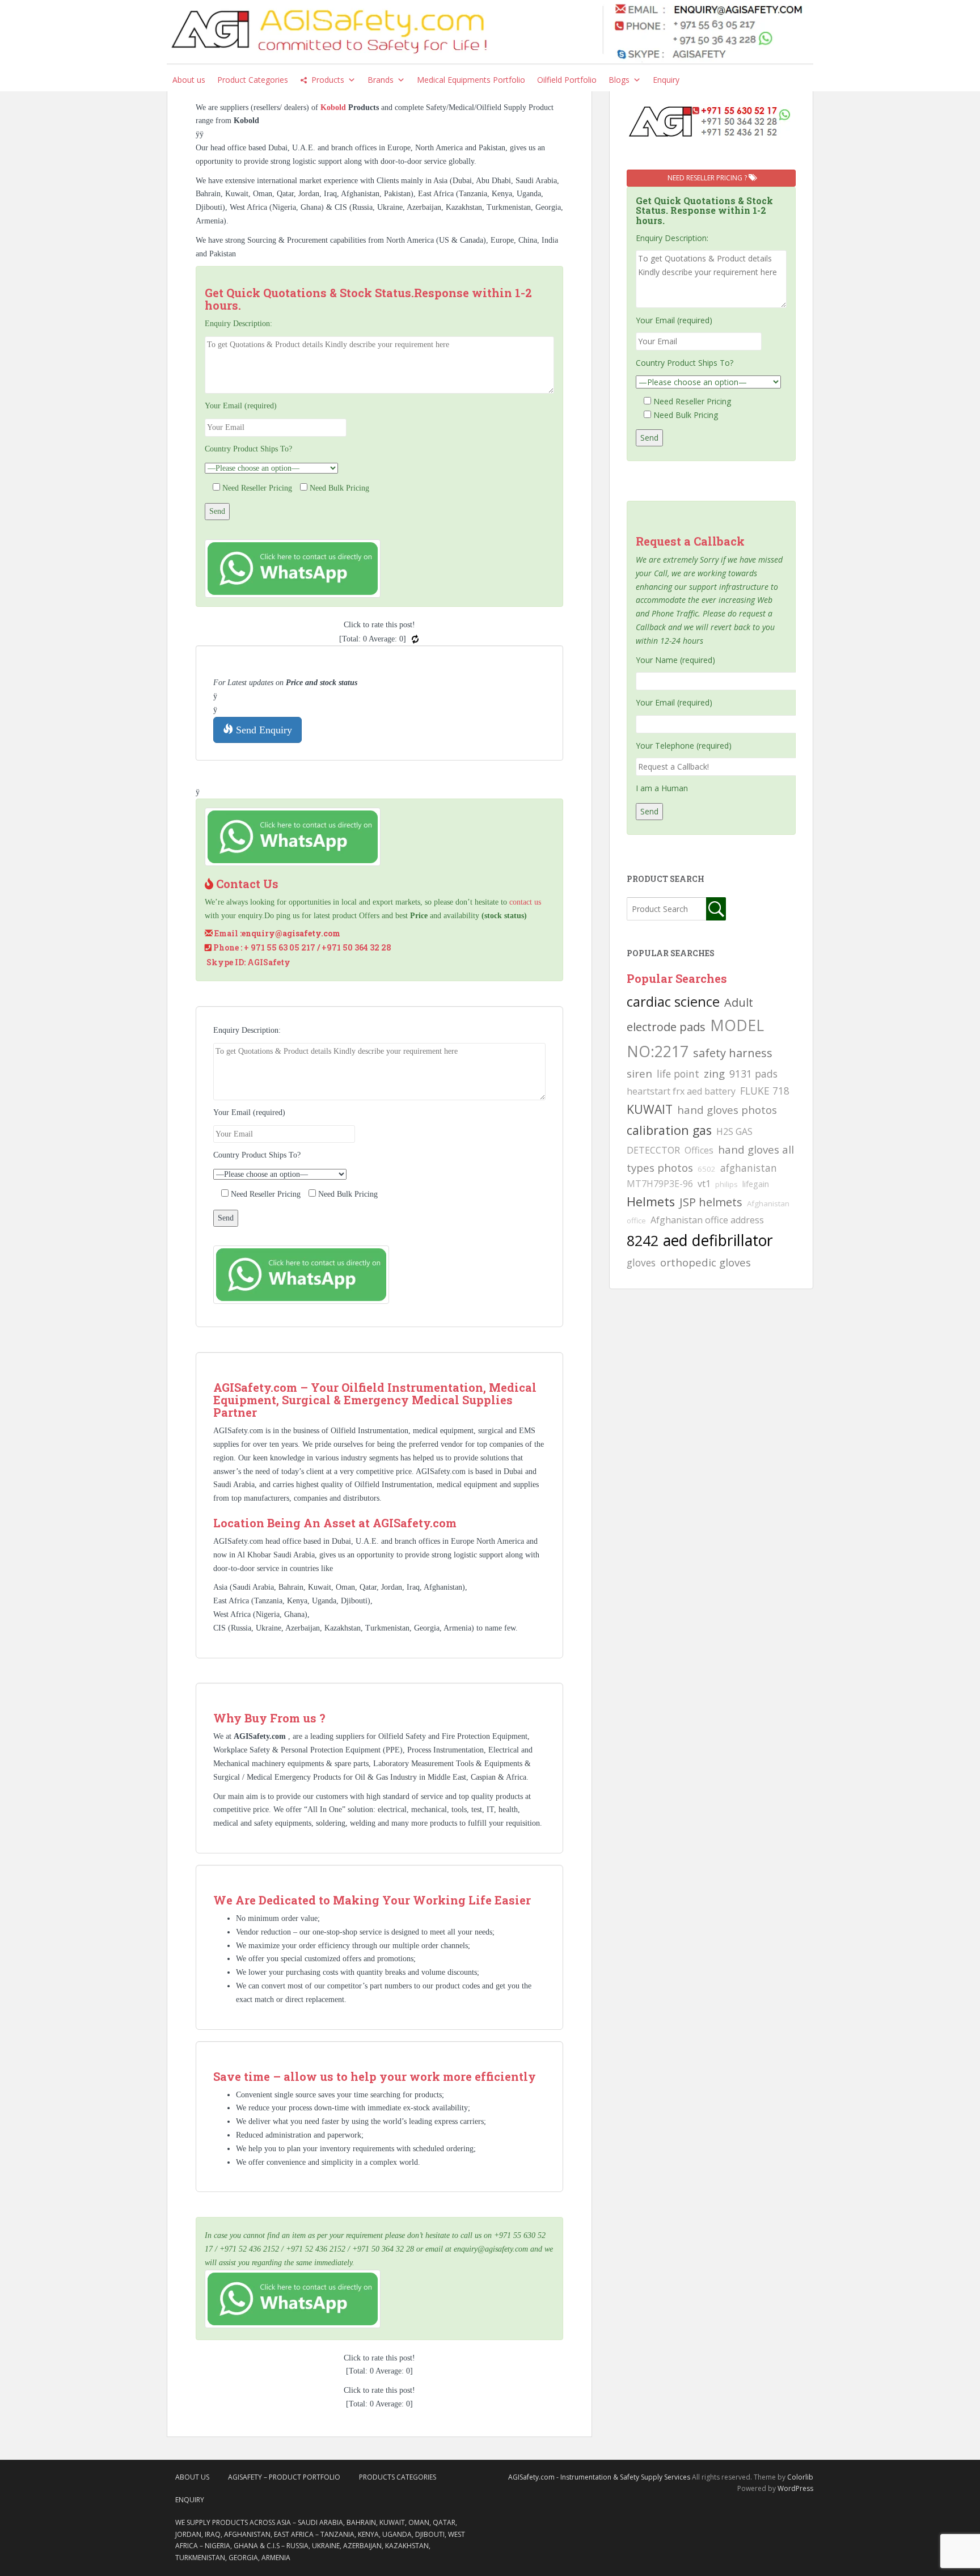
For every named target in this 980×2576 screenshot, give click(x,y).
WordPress (795, 2488)
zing (714, 1073)
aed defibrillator (718, 1240)
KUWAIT (650, 1109)
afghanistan (749, 1168)
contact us (525, 902)
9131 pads (753, 1074)
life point (678, 1074)
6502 (707, 1169)
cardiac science (673, 1001)
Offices (699, 1150)
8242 (643, 1240)
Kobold (334, 107)
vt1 (704, 1184)
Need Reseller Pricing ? (708, 178)
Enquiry (666, 80)
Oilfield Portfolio (567, 80)
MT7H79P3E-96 (660, 1184)
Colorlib (800, 2477)
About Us (192, 2477)
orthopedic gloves (706, 1262)
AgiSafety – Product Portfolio (284, 2477)
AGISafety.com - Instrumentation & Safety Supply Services (599, 2477)
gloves (641, 1262)
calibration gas (669, 1130)
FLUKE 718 (765, 1091)
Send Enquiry (263, 730)
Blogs (619, 80)
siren (639, 1073)
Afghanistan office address (707, 1220)
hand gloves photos (727, 1110)
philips (726, 1184)
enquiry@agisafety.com (291, 933)
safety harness (733, 1053)
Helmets (651, 1202)
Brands (381, 80)
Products (328, 80)
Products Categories (398, 2477)
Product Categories (253, 80)
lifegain (756, 1184)
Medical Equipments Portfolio (471, 80)
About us (189, 80)
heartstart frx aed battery (681, 1091)
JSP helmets (711, 1202)
